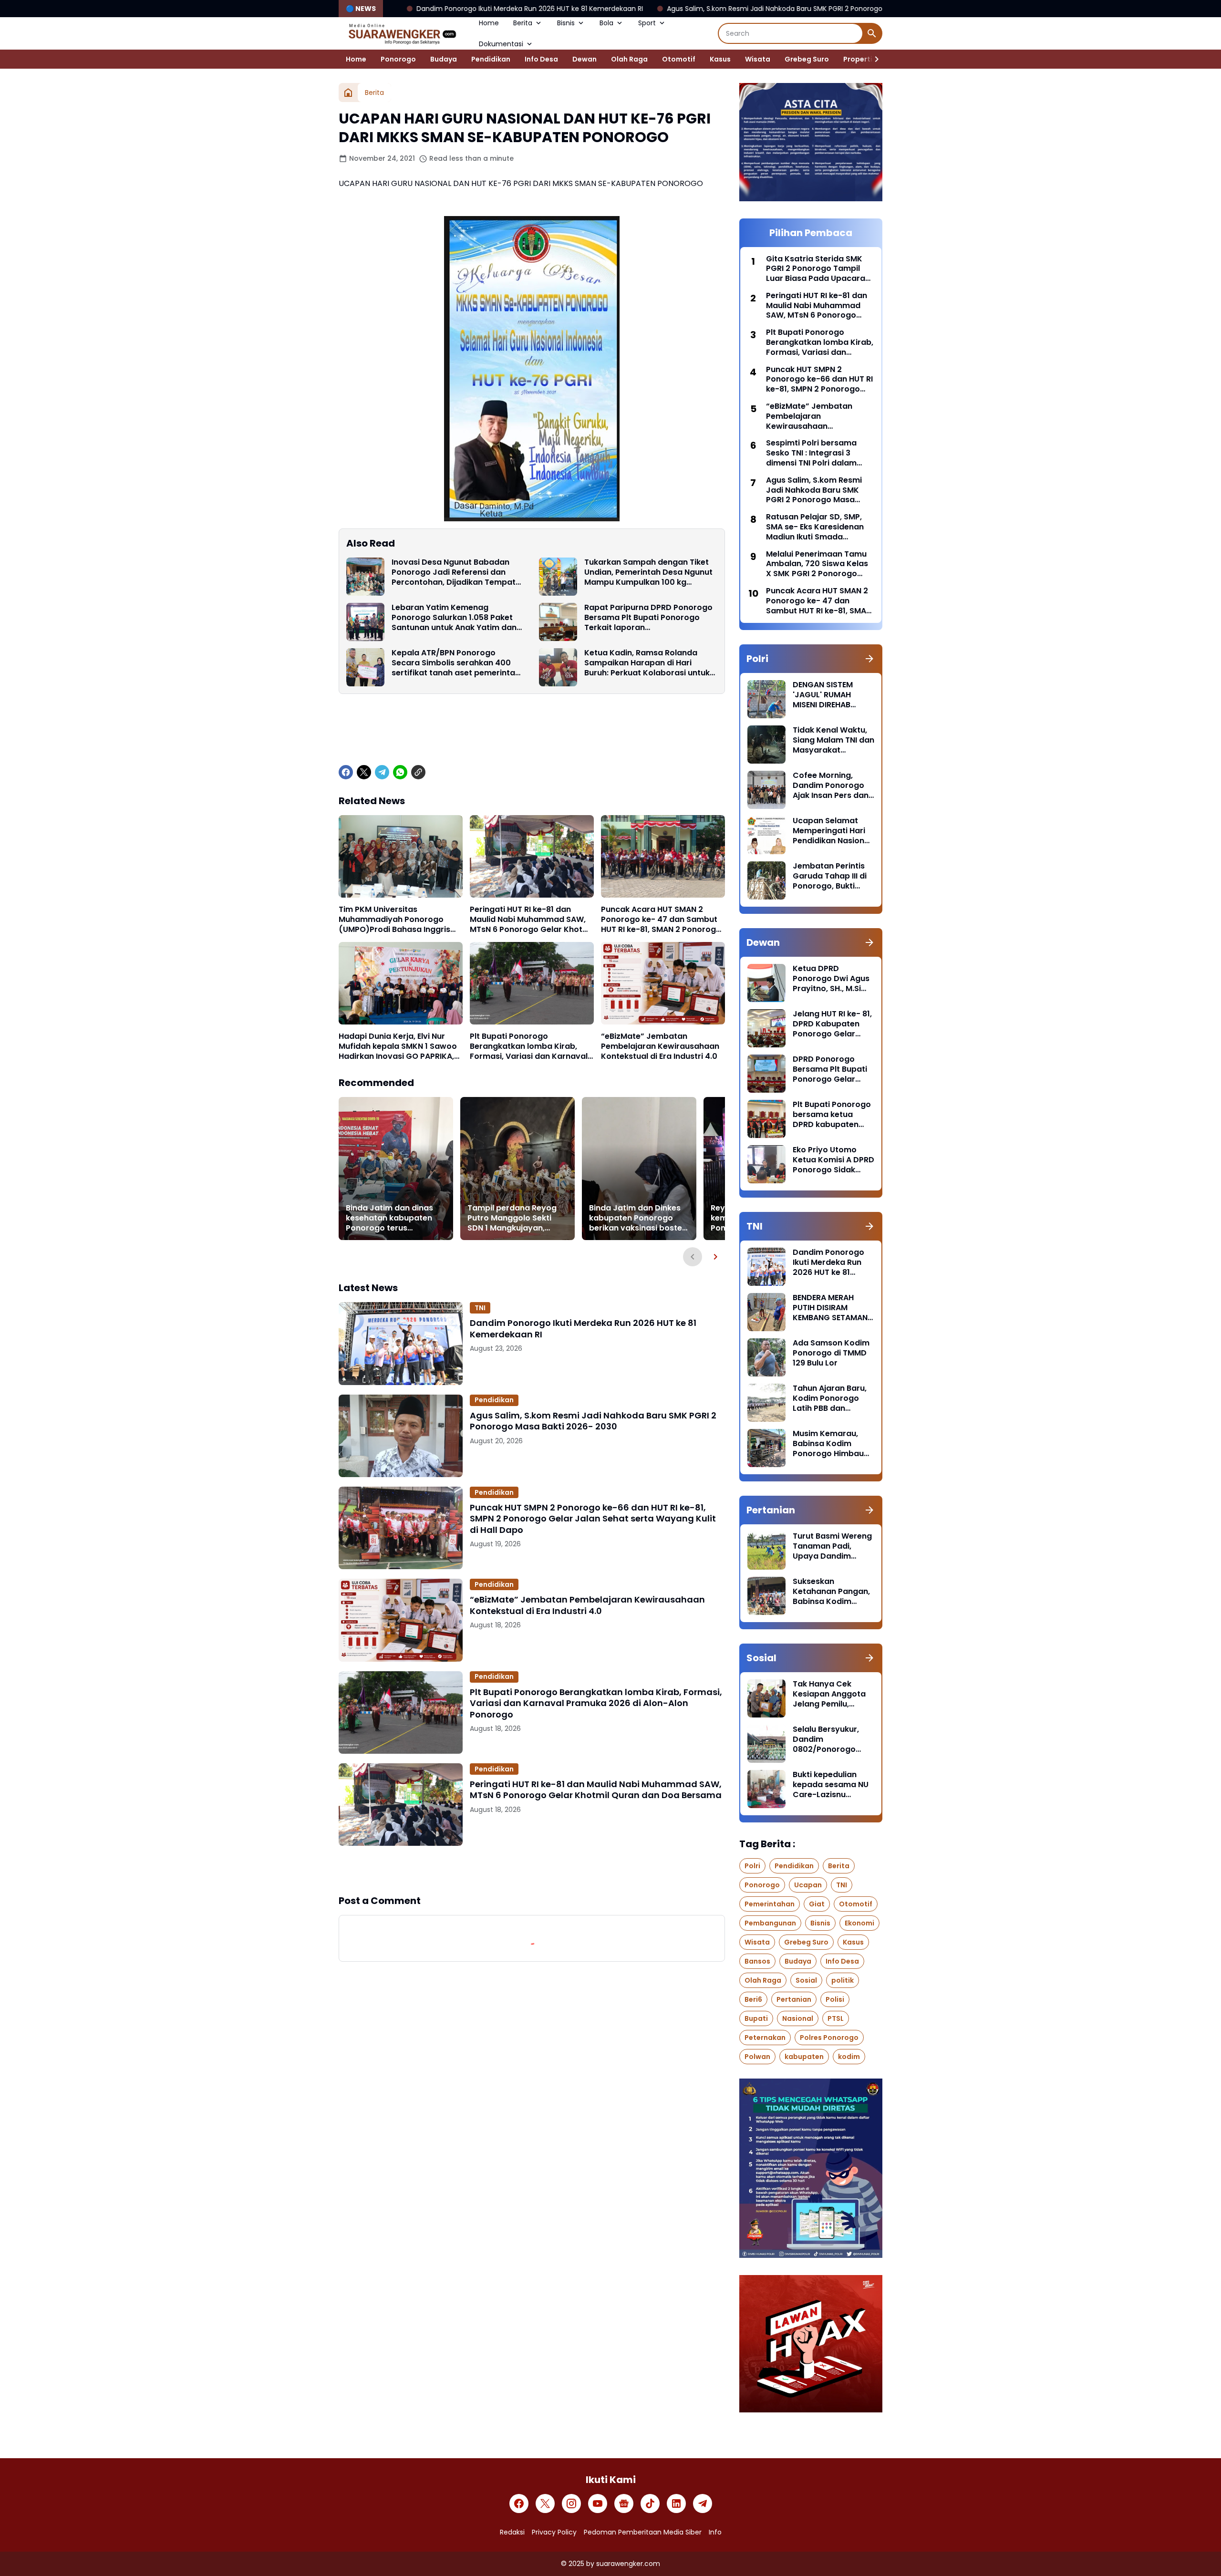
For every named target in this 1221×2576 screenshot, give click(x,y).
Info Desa (541, 59)
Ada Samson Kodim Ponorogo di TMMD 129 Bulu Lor (831, 1353)
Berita (523, 23)
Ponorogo (398, 59)
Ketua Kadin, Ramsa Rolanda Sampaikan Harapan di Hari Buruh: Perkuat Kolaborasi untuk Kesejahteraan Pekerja (647, 663)
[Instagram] (571, 2504)
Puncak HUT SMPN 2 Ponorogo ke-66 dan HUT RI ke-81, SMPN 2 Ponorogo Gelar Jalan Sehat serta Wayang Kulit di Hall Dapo (593, 1519)
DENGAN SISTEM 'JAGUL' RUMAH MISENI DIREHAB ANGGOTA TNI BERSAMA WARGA (826, 695)
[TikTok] (650, 2504)
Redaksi (512, 2532)
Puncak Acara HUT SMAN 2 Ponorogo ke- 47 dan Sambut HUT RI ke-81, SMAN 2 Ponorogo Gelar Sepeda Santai (661, 920)
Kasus (720, 59)
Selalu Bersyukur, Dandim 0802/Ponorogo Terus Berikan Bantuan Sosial (826, 1739)
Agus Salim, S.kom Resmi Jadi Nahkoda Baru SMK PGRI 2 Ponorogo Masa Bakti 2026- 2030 (640, 9)
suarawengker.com (628, 2564)
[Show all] (869, 659)
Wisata (758, 59)
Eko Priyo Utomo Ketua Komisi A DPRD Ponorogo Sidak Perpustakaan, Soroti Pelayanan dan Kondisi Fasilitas (833, 1160)
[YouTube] (598, 2504)
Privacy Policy (554, 2532)
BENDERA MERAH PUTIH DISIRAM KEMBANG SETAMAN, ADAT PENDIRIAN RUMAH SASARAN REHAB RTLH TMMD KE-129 (831, 1308)
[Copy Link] (418, 772)
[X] (364, 772)
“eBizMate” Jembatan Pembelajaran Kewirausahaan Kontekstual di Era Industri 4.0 (660, 1046)
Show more (532, 1870)
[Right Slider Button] (873, 59)
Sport (647, 23)
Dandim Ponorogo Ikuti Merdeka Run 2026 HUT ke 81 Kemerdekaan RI (583, 1329)
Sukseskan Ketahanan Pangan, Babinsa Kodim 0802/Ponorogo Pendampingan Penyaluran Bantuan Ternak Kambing (832, 1592)
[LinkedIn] (676, 2504)
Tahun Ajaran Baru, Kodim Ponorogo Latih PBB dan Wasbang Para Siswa (830, 1398)
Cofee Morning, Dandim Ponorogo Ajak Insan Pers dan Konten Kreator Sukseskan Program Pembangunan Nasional (832, 786)
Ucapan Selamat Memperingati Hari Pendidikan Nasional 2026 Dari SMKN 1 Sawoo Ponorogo (832, 831)
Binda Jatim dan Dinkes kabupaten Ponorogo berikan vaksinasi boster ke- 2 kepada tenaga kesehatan (637, 1218)
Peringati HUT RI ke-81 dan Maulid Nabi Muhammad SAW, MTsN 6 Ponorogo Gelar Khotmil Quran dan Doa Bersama (532, 920)
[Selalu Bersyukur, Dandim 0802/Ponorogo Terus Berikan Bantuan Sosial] (766, 1744)
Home (489, 23)
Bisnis (566, 23)
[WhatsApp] (400, 772)
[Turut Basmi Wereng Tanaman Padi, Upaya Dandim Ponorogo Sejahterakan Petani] (766, 1551)
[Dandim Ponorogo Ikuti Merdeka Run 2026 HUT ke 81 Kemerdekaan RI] (401, 1343)
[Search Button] (872, 33)
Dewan (585, 59)
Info (715, 2532)
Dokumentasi (501, 44)
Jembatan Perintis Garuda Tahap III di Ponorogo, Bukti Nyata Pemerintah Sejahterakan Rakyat (830, 876)
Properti (858, 59)
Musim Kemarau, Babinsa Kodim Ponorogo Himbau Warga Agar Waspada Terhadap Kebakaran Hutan (832, 1444)
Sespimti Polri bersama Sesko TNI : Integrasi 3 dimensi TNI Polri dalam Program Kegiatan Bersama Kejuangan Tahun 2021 (819, 453)
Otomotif (679, 59)
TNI (480, 1308)
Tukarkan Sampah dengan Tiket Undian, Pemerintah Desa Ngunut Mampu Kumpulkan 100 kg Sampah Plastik (648, 572)
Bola (606, 23)
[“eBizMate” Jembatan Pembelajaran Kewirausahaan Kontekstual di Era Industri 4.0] (663, 983)
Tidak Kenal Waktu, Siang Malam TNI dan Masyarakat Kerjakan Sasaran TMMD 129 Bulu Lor (833, 740)
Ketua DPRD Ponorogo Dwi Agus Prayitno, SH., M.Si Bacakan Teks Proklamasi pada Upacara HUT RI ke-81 (831, 979)
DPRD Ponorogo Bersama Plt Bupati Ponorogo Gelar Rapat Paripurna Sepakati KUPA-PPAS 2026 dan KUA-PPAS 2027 (833, 1069)
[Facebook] (346, 772)
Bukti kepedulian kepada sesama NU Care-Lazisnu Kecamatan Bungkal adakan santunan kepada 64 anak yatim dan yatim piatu (832, 1785)
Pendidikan (491, 59)
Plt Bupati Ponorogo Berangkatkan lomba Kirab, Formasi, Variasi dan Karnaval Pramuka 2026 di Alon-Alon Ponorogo (529, 1046)
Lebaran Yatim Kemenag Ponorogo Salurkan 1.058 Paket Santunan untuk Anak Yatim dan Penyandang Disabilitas (454, 618)
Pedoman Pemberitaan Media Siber (643, 2532)
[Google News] (624, 2504)
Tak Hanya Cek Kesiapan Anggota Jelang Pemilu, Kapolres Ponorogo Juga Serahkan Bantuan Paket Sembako (831, 1694)
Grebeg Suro (807, 59)
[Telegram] (382, 772)
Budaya (444, 59)
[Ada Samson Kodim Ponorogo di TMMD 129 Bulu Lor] (766, 1357)
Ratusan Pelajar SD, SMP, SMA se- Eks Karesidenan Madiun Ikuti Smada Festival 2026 (815, 527)
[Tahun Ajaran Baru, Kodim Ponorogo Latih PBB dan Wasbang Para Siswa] (766, 1403)
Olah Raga (629, 59)
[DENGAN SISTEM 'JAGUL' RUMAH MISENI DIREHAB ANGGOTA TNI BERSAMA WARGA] (766, 699)
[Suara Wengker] (402, 33)
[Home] (348, 93)
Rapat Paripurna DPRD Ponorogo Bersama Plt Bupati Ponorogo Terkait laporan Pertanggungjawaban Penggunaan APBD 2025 (648, 618)
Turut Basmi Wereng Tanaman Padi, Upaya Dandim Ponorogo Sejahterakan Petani (832, 1546)
